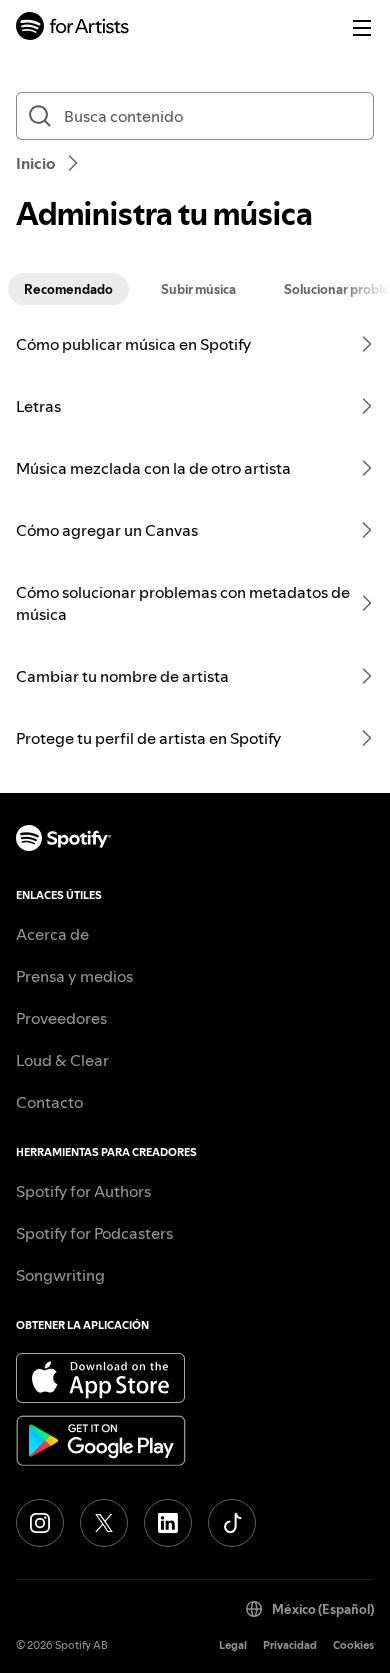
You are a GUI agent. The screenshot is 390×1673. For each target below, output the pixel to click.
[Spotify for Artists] (73, 28)
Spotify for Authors (83, 1191)
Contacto (49, 1102)
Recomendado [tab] (68, 289)
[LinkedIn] (168, 1523)
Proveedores (61, 1018)
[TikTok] (232, 1523)
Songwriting (60, 1275)
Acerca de (52, 934)
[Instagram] (40, 1523)
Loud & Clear (62, 1060)
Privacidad (290, 1645)
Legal (233, 1645)
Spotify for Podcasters (94, 1233)
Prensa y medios (74, 976)
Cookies (353, 1645)
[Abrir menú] (362, 28)
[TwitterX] (104, 1523)
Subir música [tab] (198, 289)
